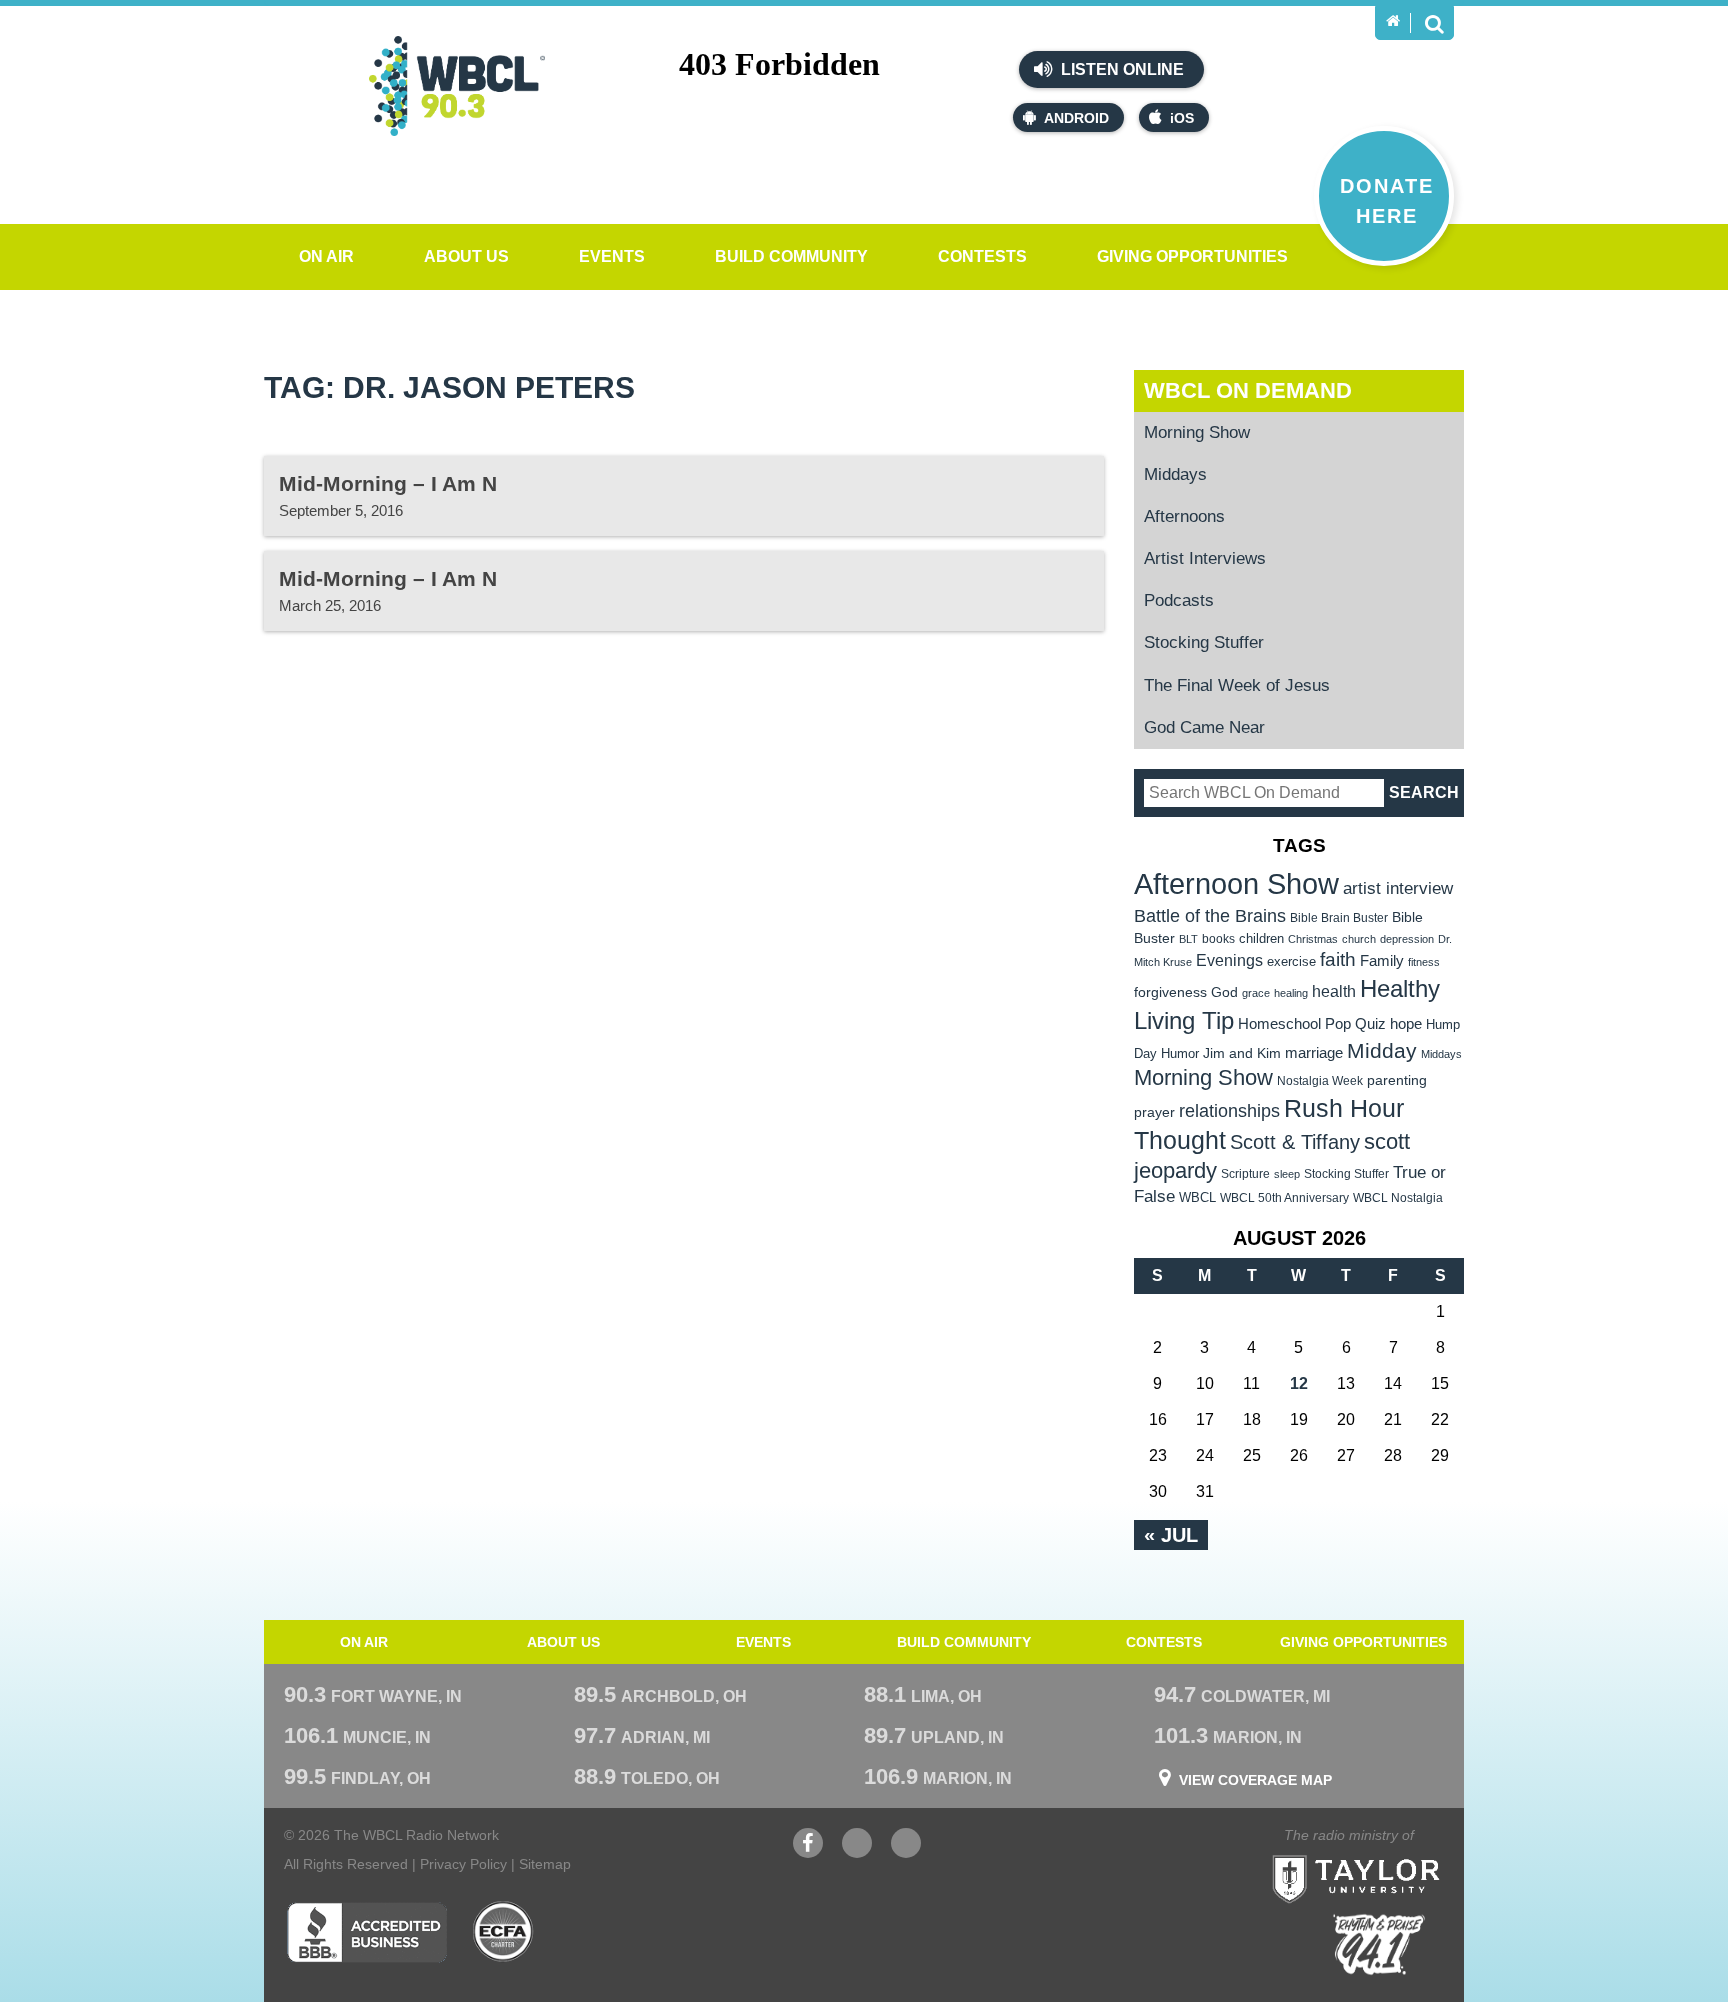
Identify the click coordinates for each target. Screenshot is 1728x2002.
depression (1407, 939)
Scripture (1245, 1173)
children (1261, 938)
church (1359, 939)
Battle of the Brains (1210, 915)
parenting (1397, 1080)
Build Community (791, 256)
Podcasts (1179, 600)
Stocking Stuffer (1204, 642)
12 (1299, 1383)
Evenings (1229, 960)
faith (1338, 959)
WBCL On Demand (1248, 390)
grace (1256, 993)
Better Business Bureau (366, 1932)
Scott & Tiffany (1295, 1142)
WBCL (1197, 1197)
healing (1291, 993)
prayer (1154, 1112)
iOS (1182, 118)
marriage (1314, 1053)
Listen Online (1120, 69)
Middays (1175, 474)
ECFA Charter (504, 1932)
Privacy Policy (463, 1864)
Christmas (1313, 939)
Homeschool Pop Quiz (1312, 1024)
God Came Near (1204, 727)
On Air (326, 256)
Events (612, 256)
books (1218, 938)
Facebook (808, 1853)
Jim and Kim (1242, 1053)
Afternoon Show (1236, 883)
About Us (466, 256)
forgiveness (1170, 992)
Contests (982, 256)
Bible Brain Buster (1339, 918)
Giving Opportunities (1192, 256)
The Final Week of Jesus (1237, 685)
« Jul (1171, 1535)
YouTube (857, 1853)
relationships (1229, 1110)
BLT (1188, 939)
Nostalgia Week (1320, 1081)
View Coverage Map (1255, 1780)
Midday (1382, 1050)
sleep (1287, 1174)
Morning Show (1197, 432)
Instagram (906, 1853)
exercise (1291, 961)
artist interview (1398, 888)
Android (1076, 118)
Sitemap (545, 1864)
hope (1406, 1024)
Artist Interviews (1205, 558)
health (1334, 991)
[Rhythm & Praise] (1379, 1944)
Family (1382, 960)
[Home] (1393, 21)
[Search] (1434, 23)
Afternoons (1184, 516)
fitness (1424, 962)
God (1224, 992)
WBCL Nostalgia (1398, 1198)
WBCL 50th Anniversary (1284, 1198)
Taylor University (1392, 1854)
